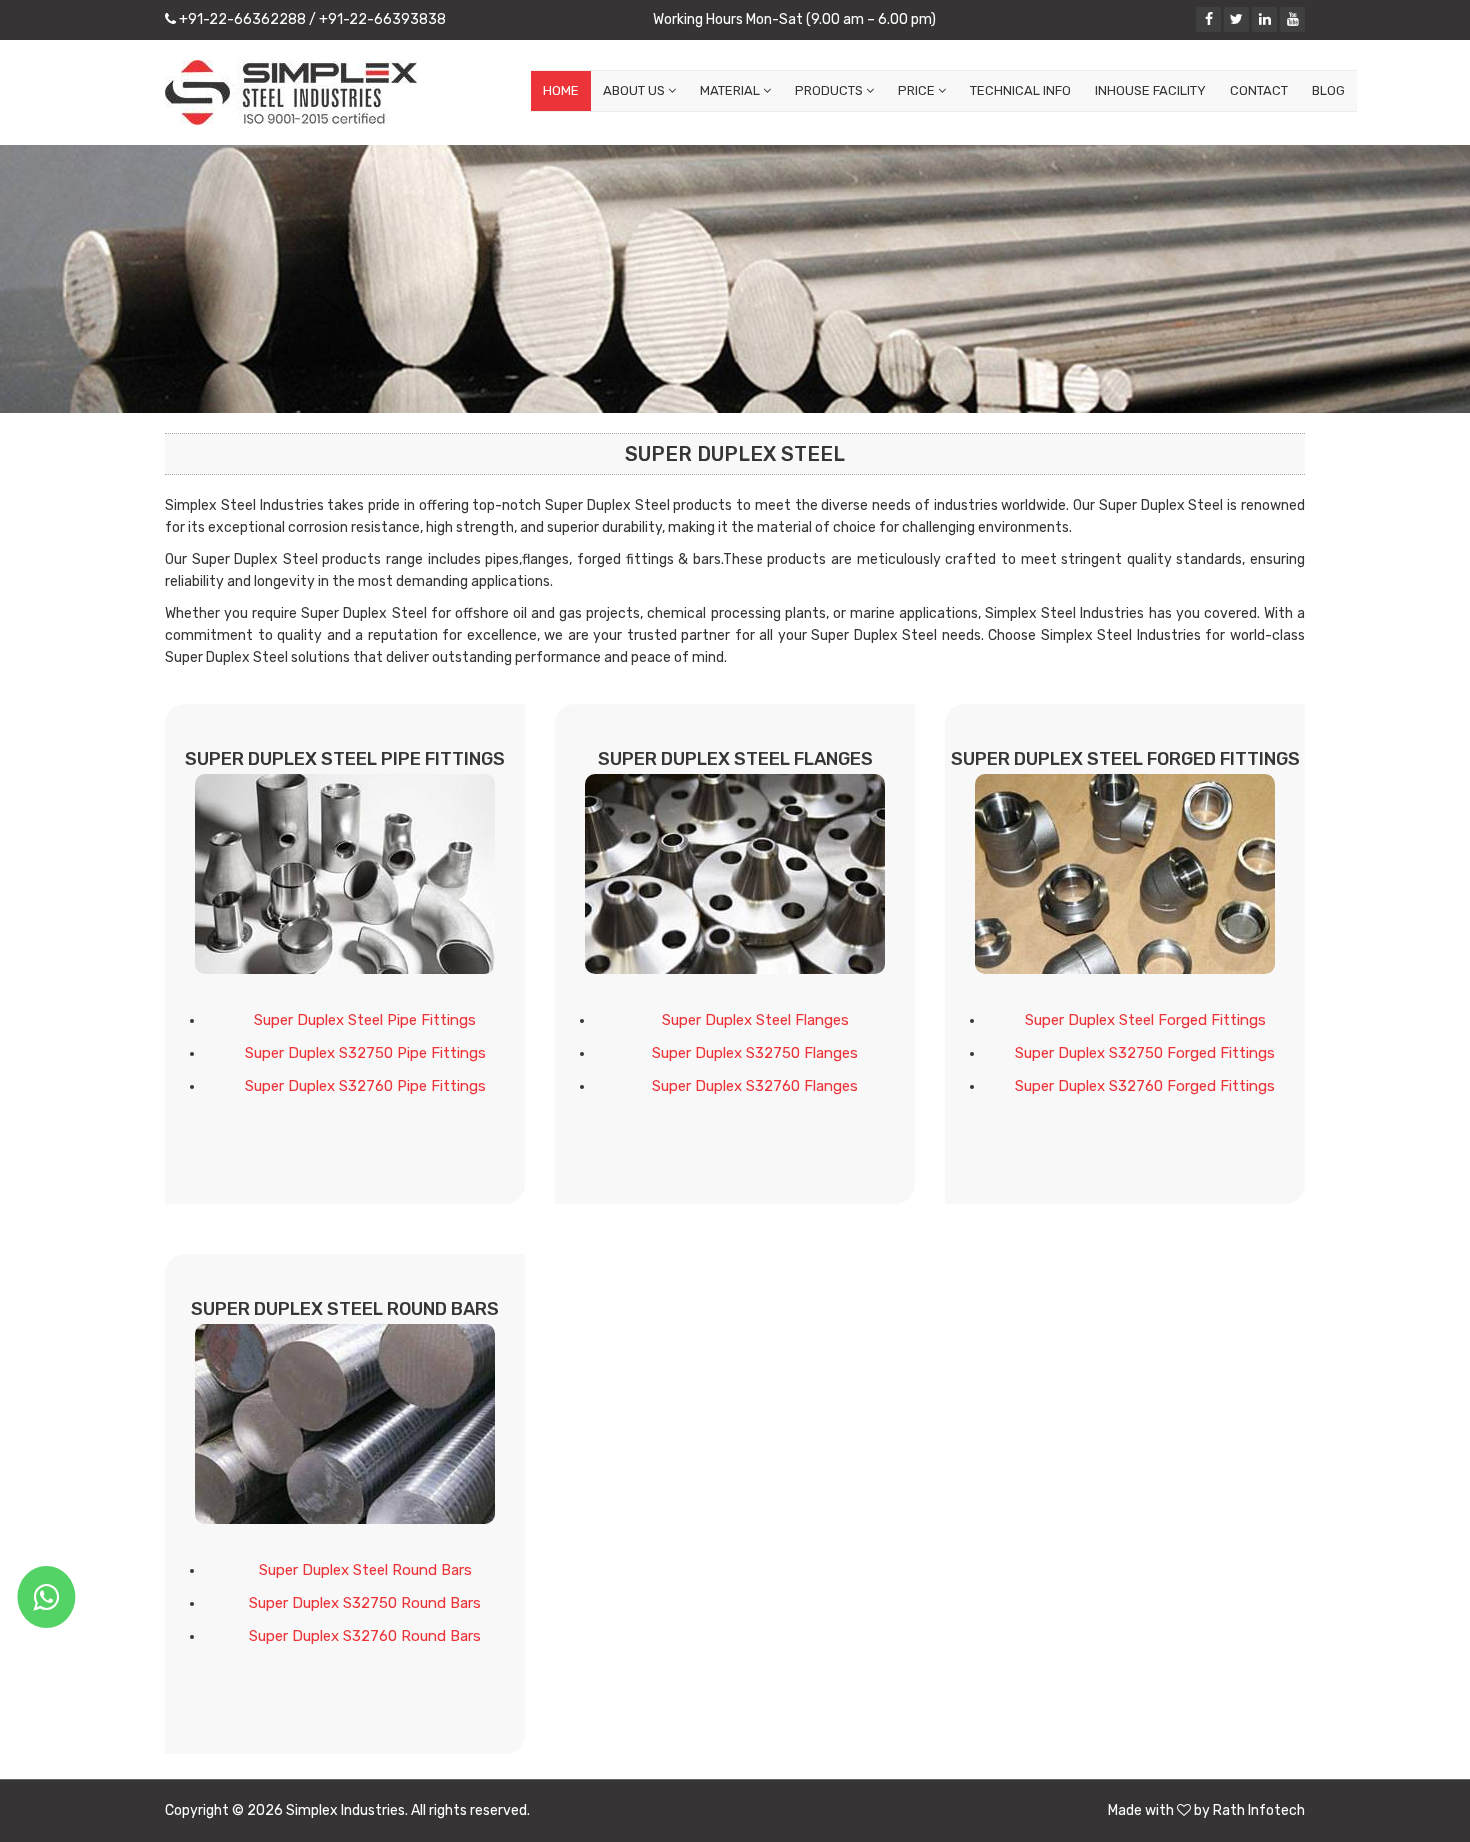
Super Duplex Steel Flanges (755, 1020)
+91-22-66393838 (381, 19)
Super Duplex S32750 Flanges (755, 1053)
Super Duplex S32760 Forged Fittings (1145, 1086)
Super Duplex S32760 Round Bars (365, 1636)
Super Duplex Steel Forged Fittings (1145, 1020)
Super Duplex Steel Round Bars (365, 1570)
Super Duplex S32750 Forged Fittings (1145, 1053)
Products (830, 90)
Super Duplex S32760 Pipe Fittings (365, 1086)
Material (731, 90)
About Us (635, 90)
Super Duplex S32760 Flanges (755, 1086)
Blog (1328, 90)
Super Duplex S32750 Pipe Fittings (365, 1053)
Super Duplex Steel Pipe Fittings (365, 1020)
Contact (1259, 90)
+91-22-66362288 (241, 19)
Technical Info (1020, 90)
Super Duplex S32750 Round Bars (365, 1603)
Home (561, 90)
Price (918, 90)
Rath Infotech (1259, 1810)
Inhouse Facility (1150, 90)
